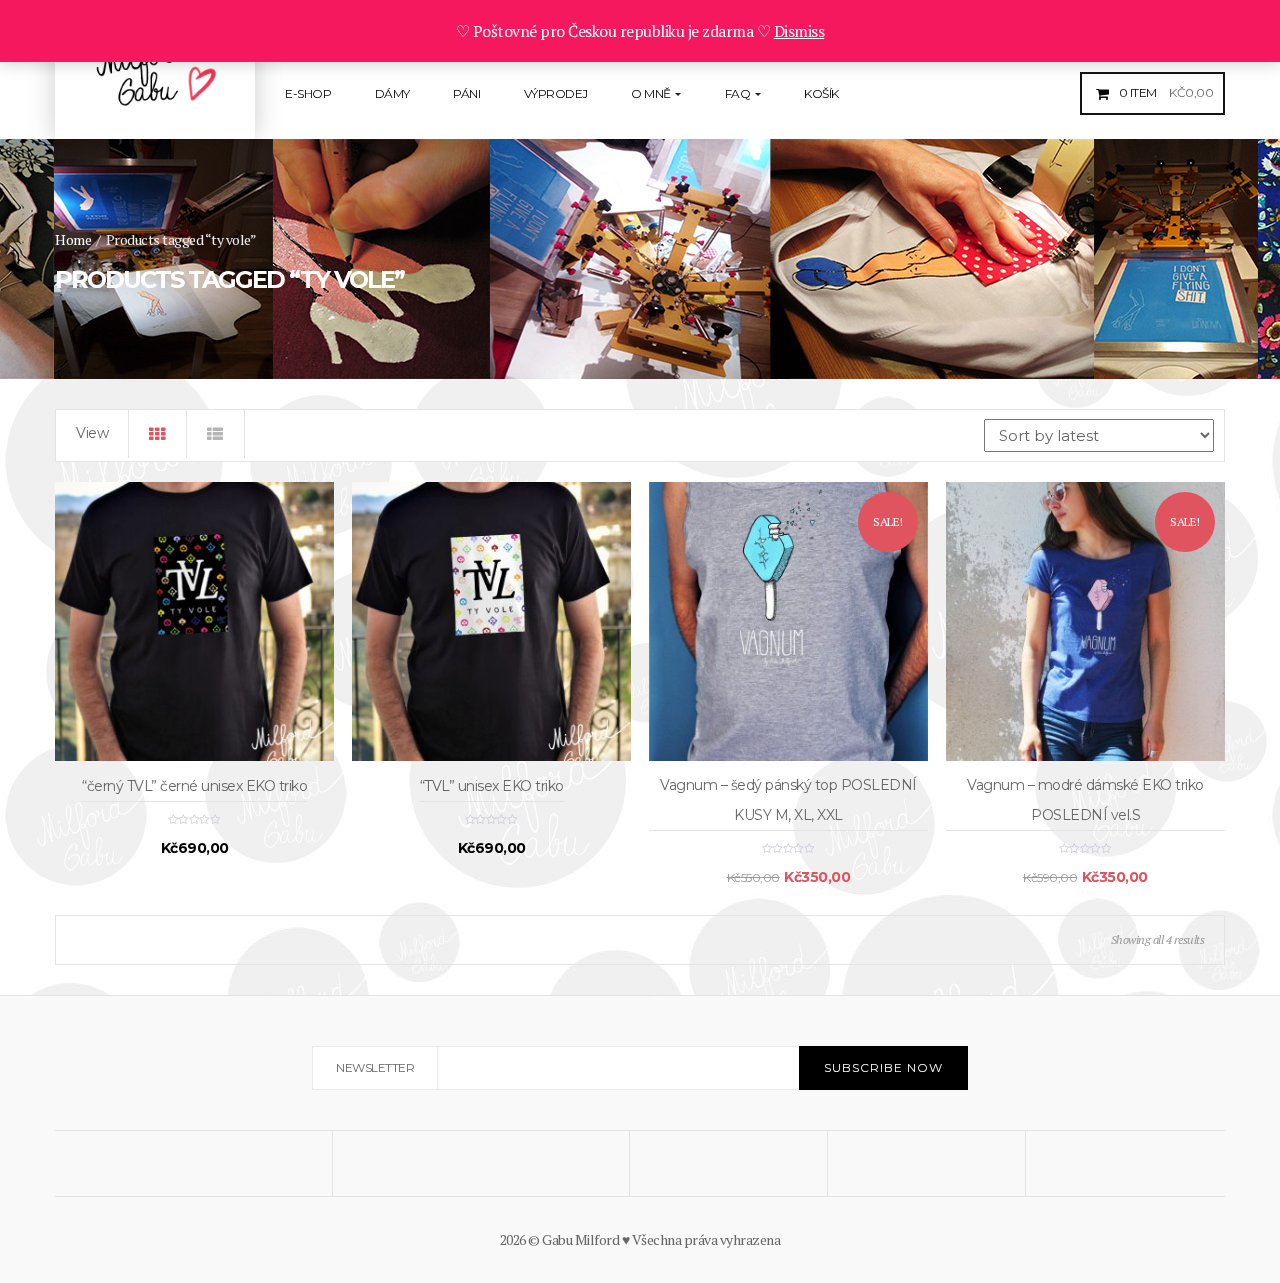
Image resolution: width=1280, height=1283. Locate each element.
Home (73, 239)
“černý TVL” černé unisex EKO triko (194, 786)
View (92, 433)
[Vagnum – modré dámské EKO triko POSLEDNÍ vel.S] (1085, 621)
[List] (216, 434)
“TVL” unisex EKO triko (492, 786)
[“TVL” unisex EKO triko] (491, 621)
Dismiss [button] (799, 31)
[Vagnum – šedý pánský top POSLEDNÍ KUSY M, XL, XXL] (788, 621)
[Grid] (158, 434)
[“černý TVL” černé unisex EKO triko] (194, 621)
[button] (1164, 92)
